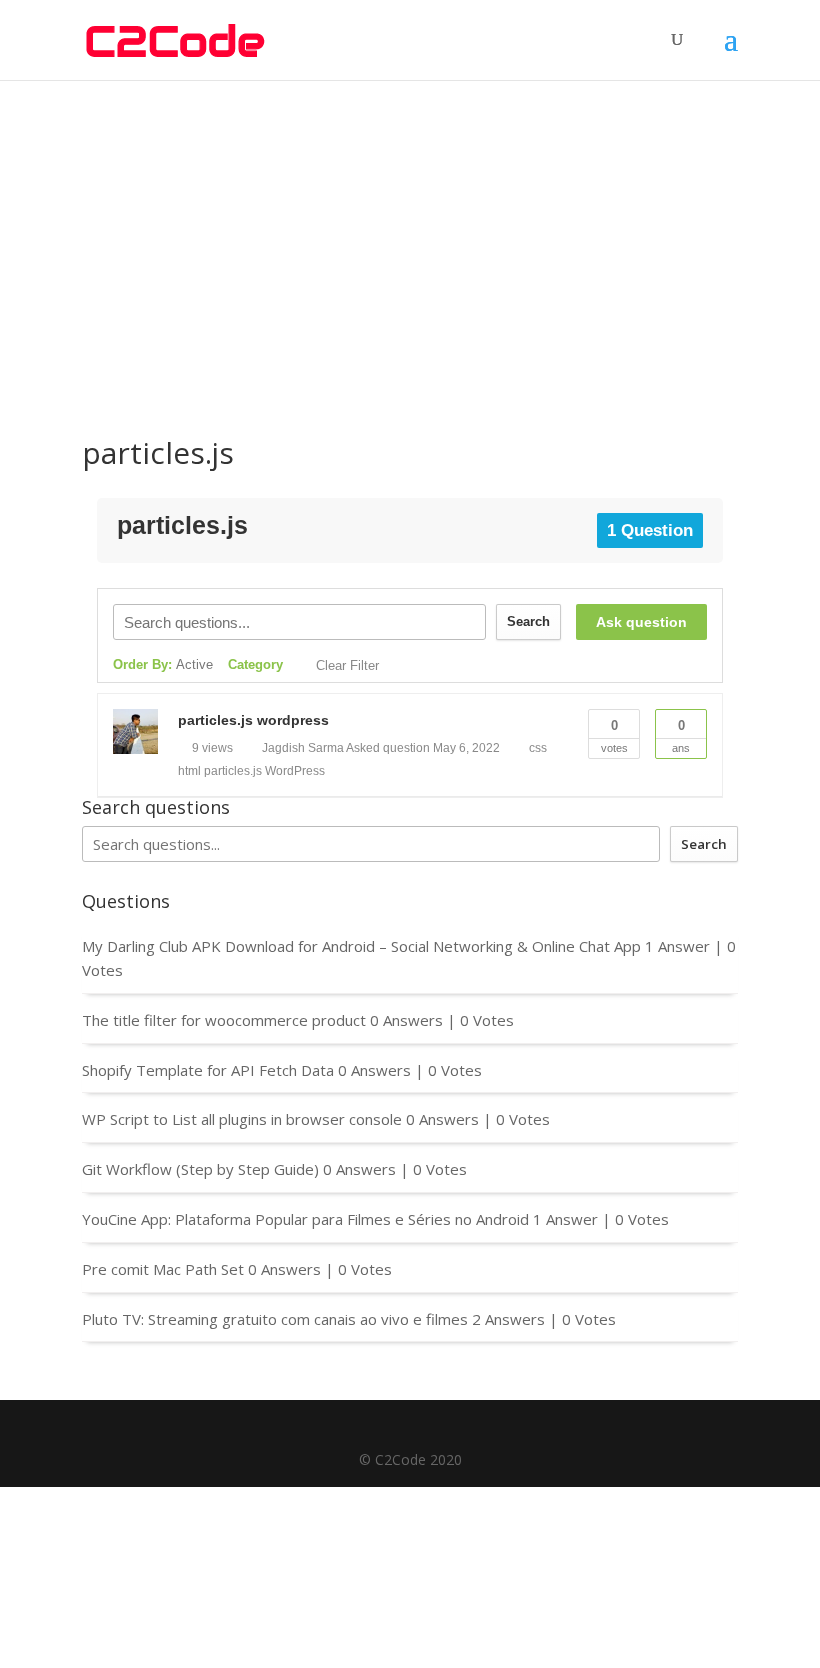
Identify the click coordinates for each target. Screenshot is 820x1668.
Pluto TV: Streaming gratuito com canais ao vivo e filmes (275, 1319)
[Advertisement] (410, 230)
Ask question (641, 622)
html (189, 771)
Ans (681, 736)
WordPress (295, 771)
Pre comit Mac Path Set (163, 1269)
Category (255, 664)
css (538, 748)
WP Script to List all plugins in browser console (242, 1119)
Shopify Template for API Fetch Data (208, 1070)
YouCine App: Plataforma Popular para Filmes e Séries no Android (305, 1219)
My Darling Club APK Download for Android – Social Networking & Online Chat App (361, 946)
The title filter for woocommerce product (224, 1020)
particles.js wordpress (253, 720)
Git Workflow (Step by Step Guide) (200, 1169)
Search (528, 621)
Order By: (163, 664)
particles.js (233, 771)
